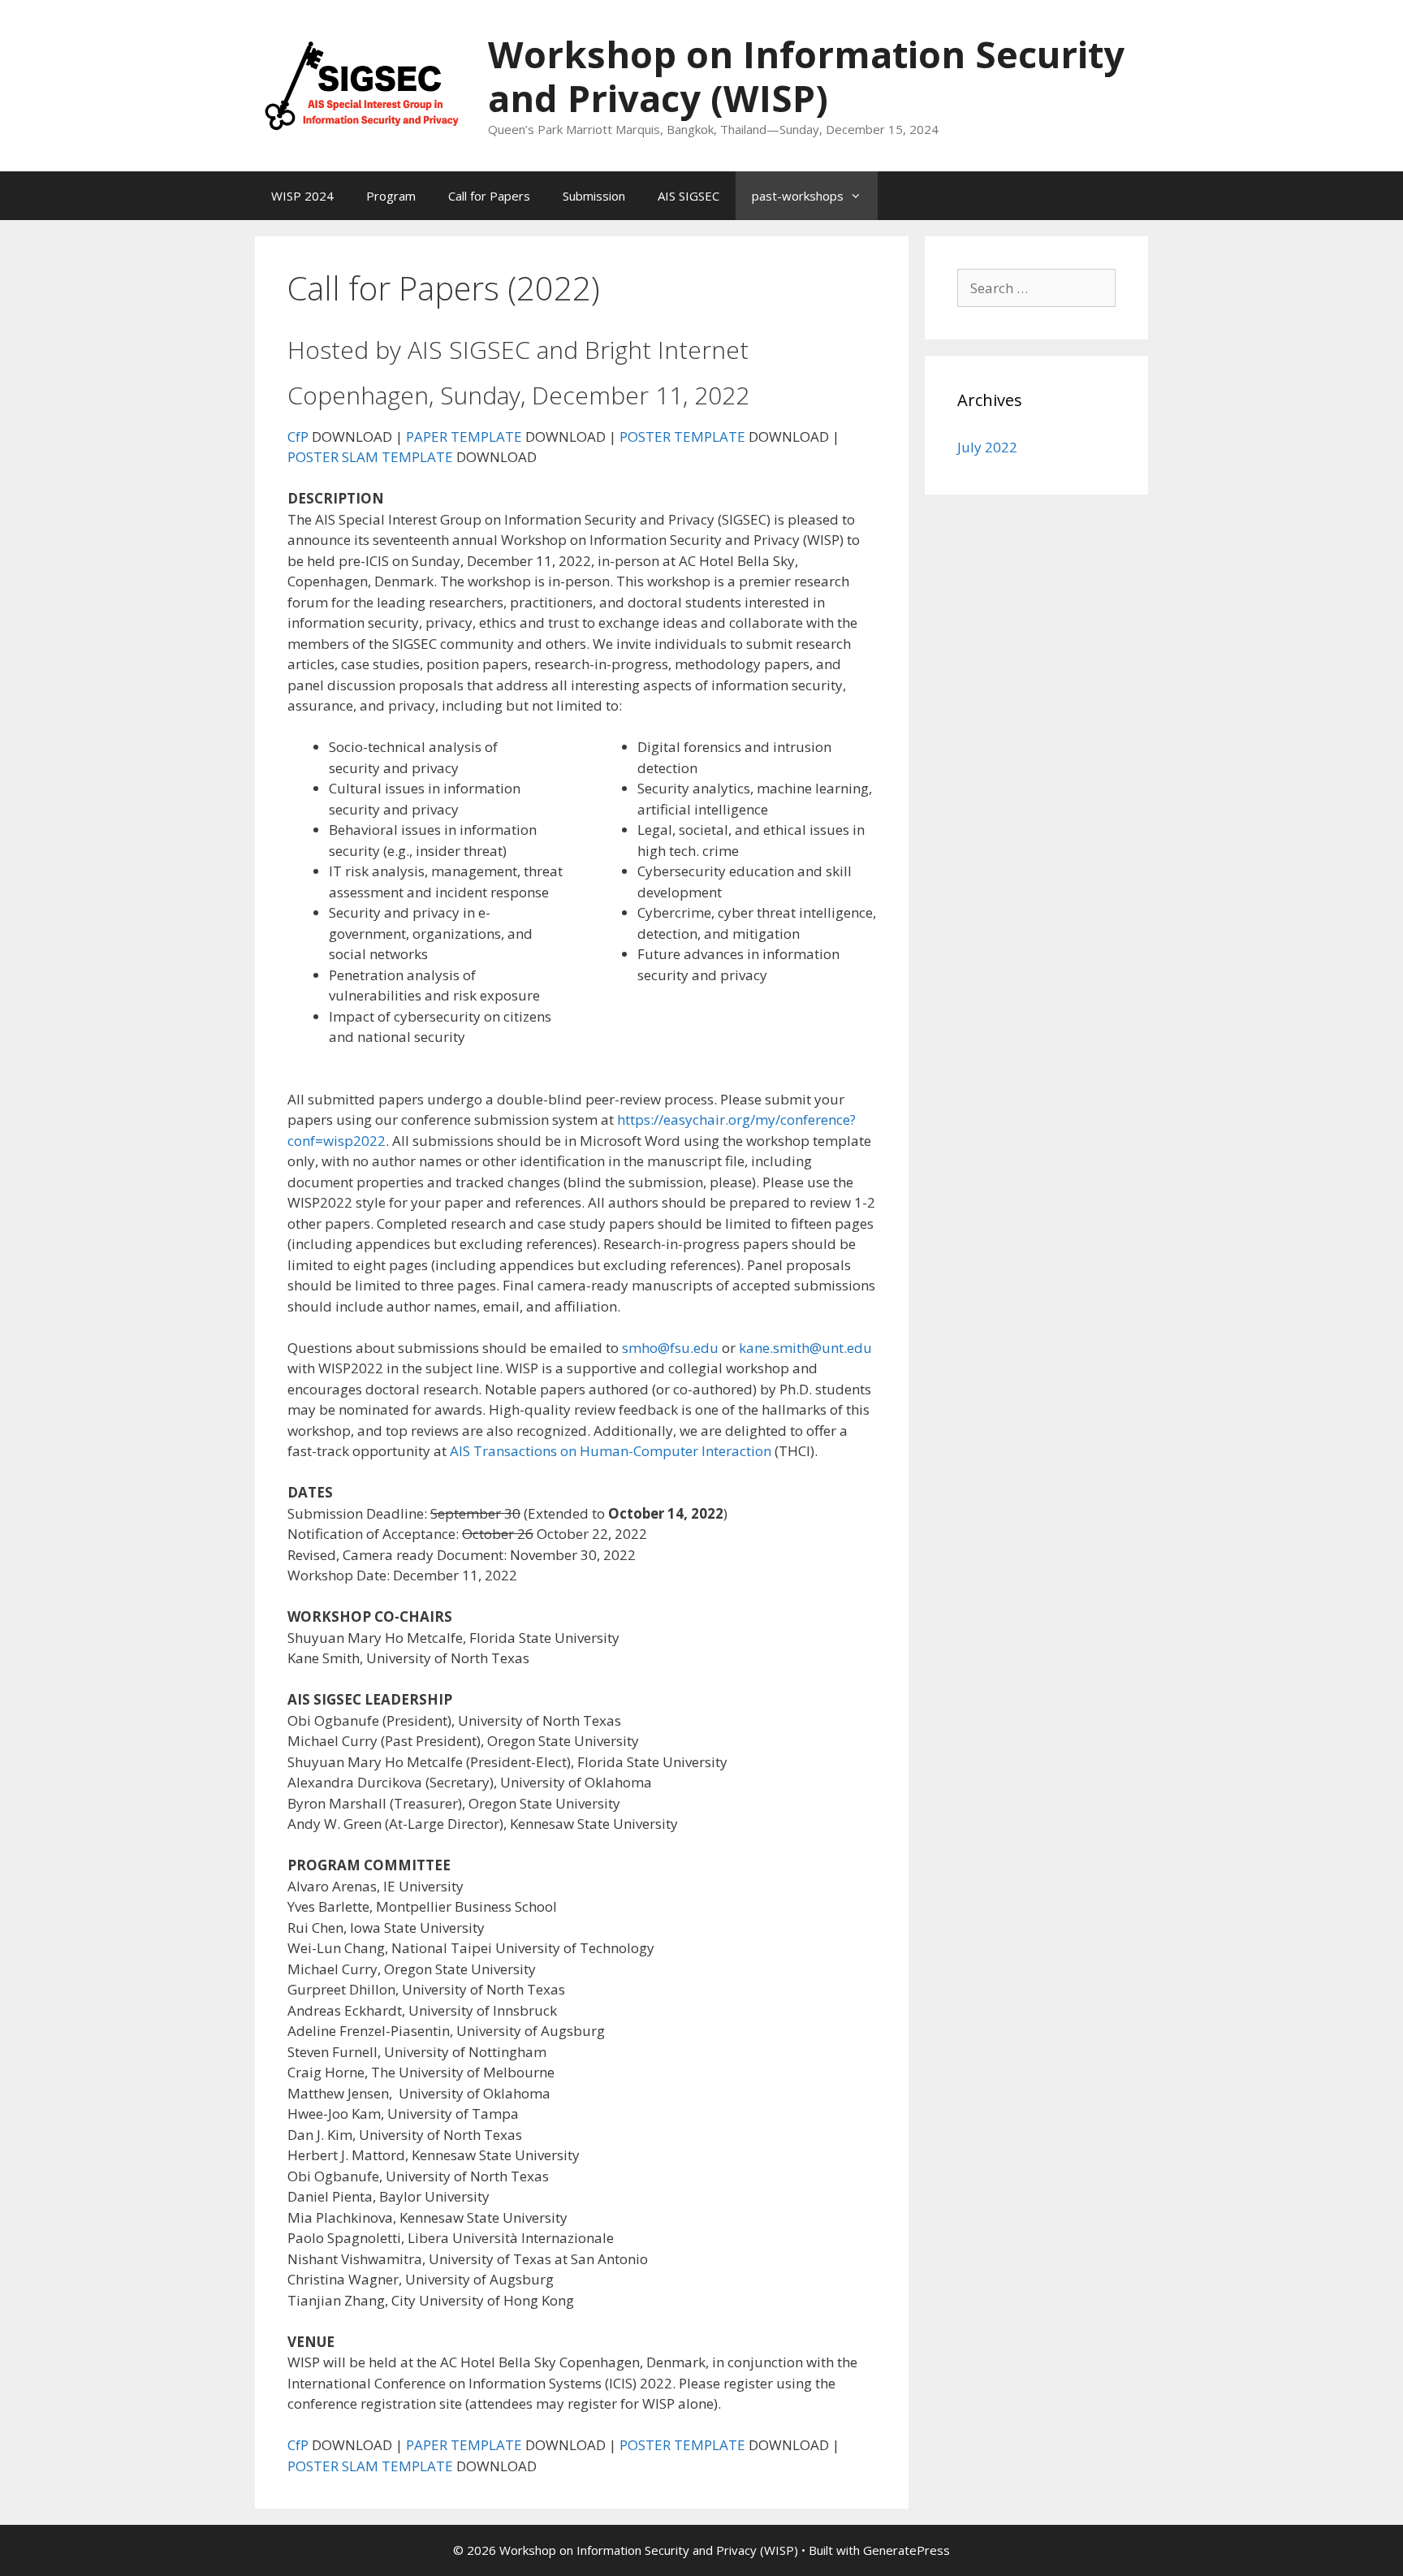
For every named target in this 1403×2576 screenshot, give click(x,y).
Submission (594, 196)
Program (391, 196)
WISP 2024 (302, 196)
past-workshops (798, 196)
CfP (298, 437)
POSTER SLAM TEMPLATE (370, 457)
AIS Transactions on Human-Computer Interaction (611, 1451)
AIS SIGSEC (689, 196)
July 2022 (987, 447)
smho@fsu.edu (670, 1348)
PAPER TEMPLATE (464, 437)
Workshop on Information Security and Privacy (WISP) (806, 76)
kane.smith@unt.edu (805, 1348)
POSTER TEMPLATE (682, 437)
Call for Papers (489, 196)
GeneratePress (907, 2550)
